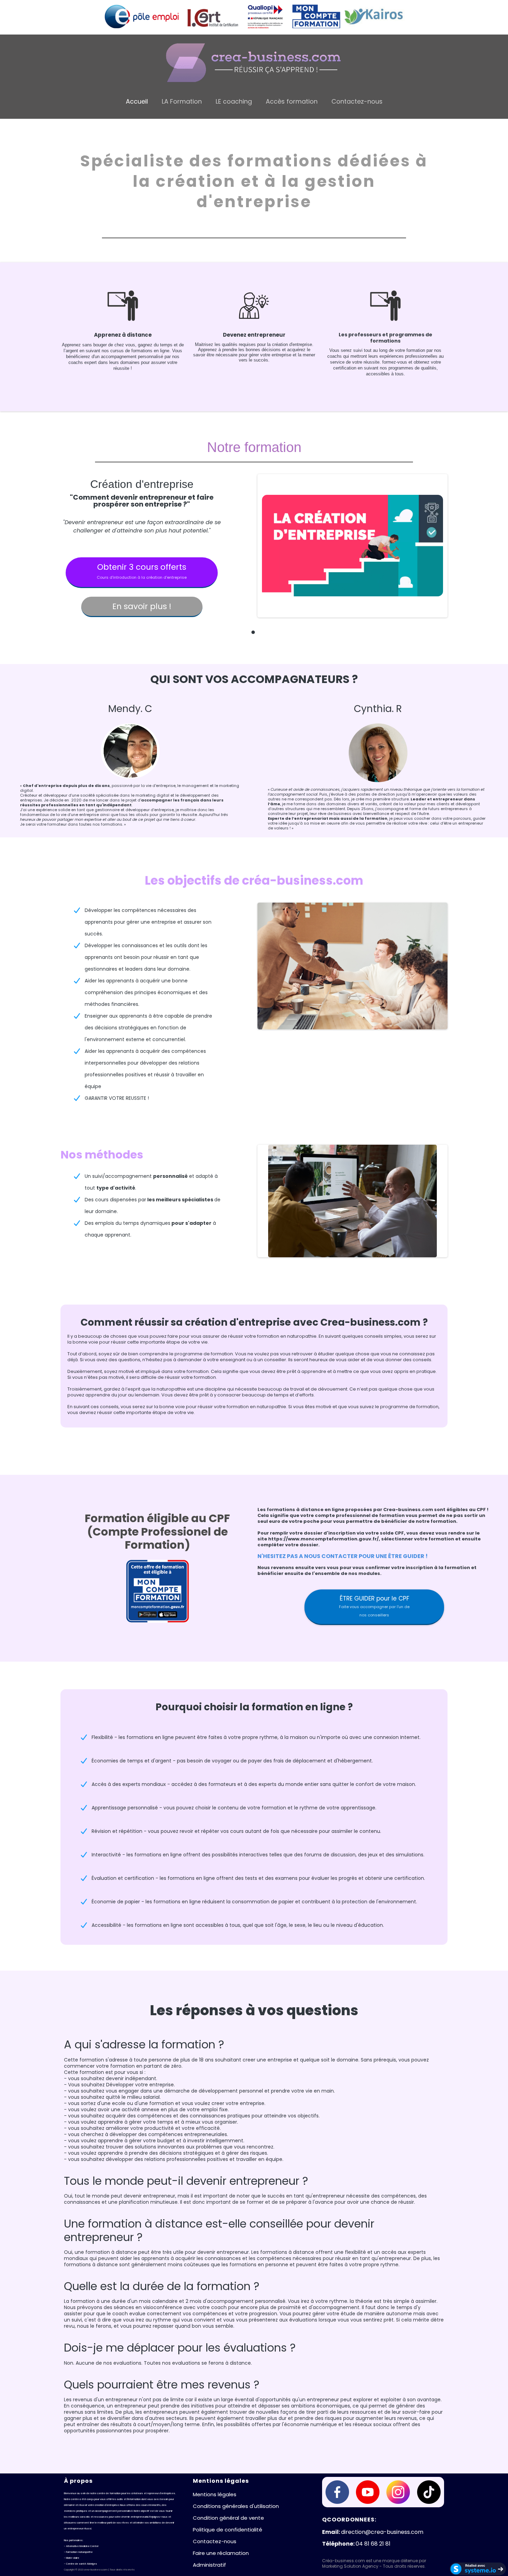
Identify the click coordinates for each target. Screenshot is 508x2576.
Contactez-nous (357, 102)
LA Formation (182, 102)
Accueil (137, 102)
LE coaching (234, 102)
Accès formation (292, 102)
